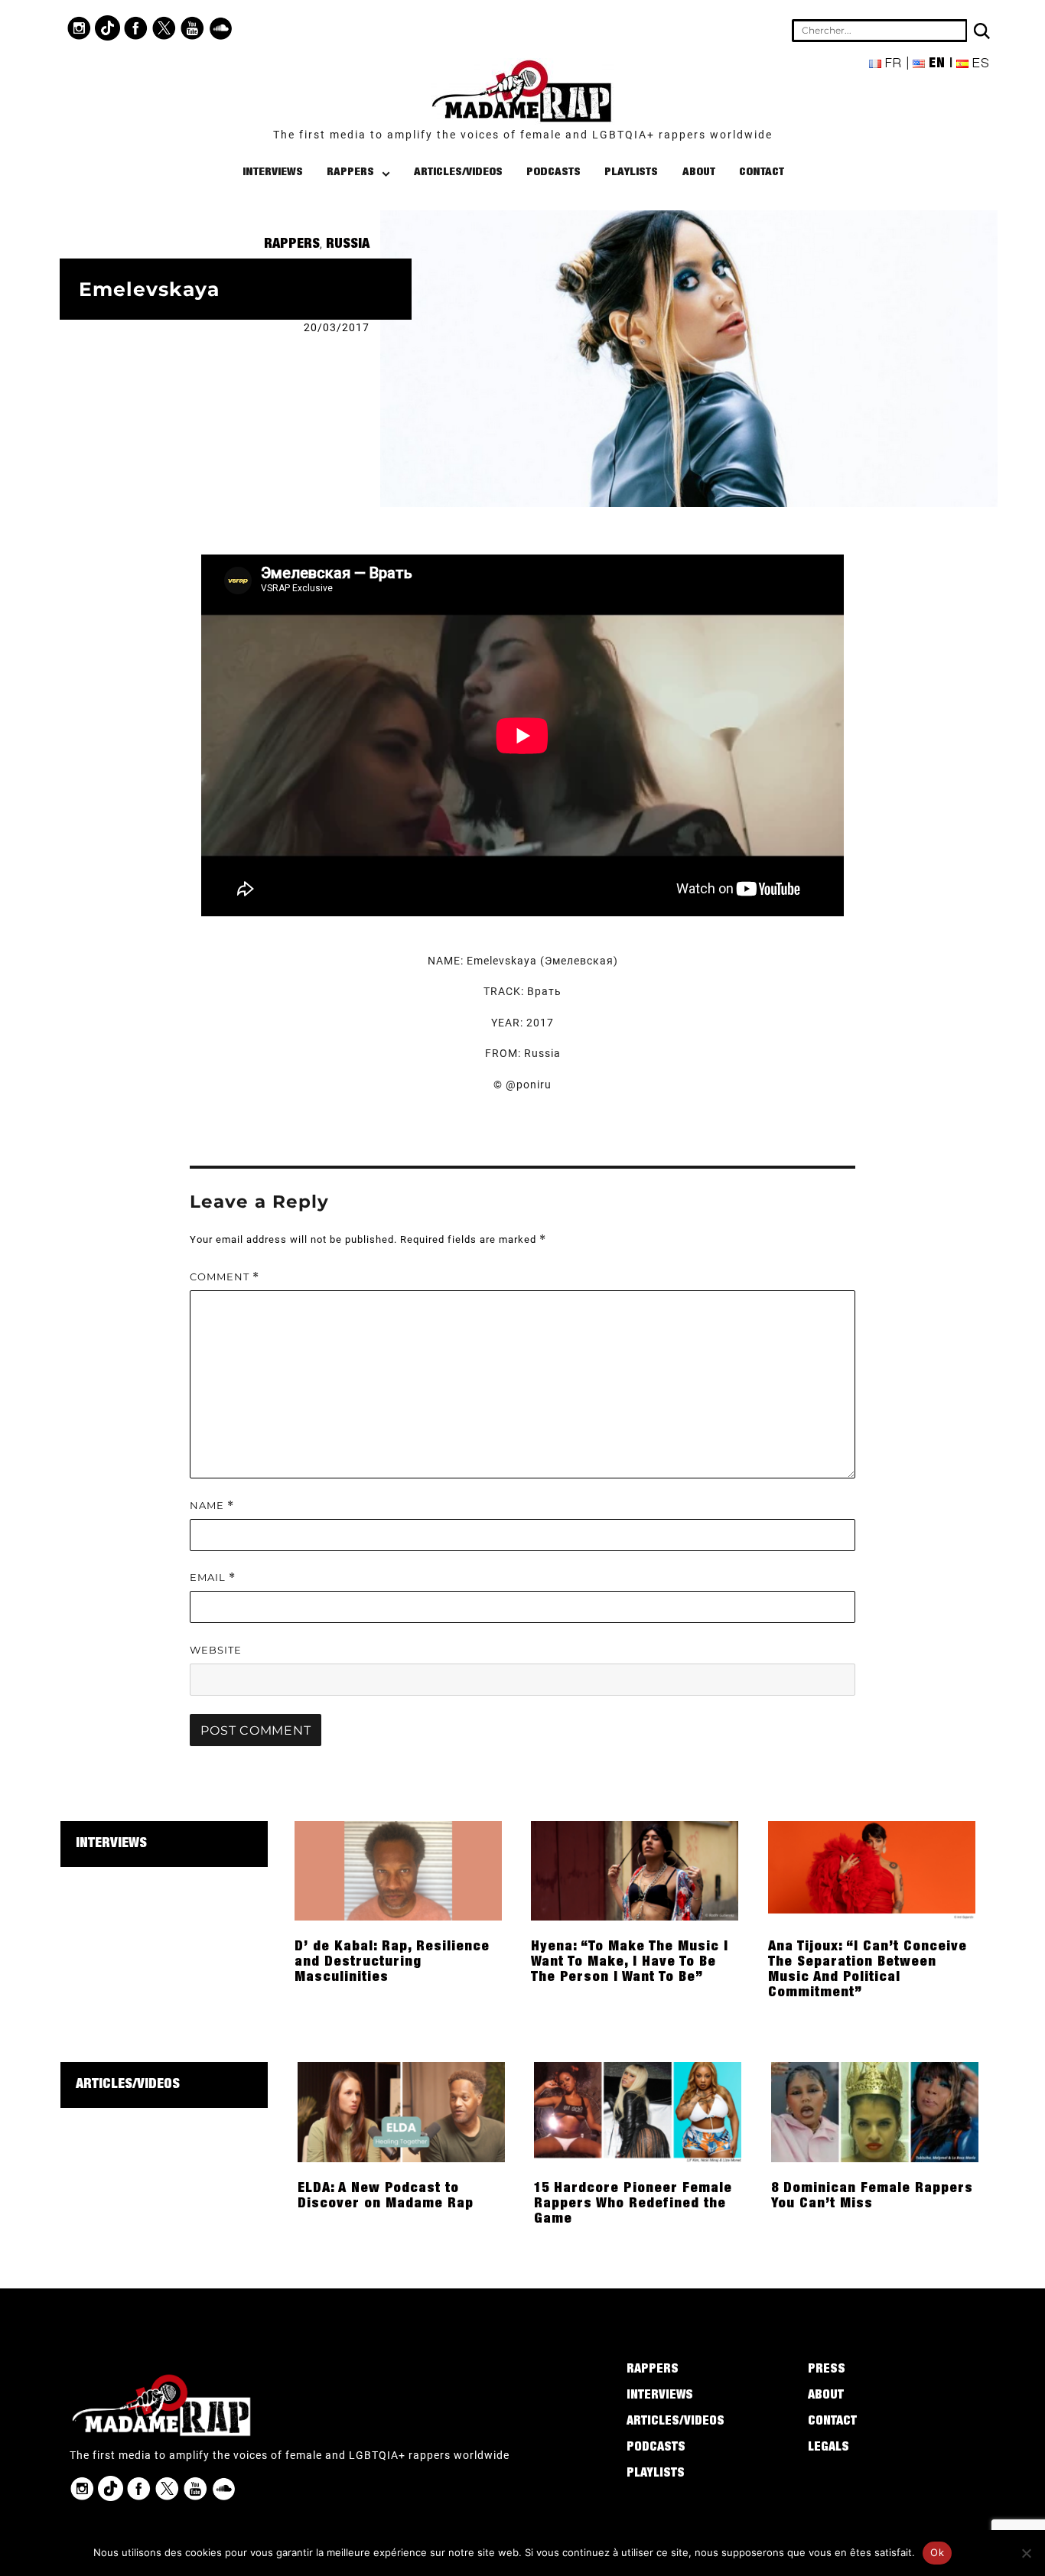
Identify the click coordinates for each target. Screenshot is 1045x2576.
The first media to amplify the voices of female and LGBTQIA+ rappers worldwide (523, 135)
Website (216, 1650)
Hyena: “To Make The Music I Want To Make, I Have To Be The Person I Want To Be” (630, 1963)
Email (213, 1577)
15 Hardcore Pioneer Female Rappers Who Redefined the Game (633, 2204)
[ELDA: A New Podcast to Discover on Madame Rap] (401, 2111)
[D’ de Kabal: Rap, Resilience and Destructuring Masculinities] (398, 1870)
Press (827, 2370)
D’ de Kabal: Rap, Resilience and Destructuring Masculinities (392, 1963)
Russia (348, 245)
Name (212, 1506)
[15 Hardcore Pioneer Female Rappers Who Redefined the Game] (638, 2111)
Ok (937, 2552)
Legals (829, 2448)
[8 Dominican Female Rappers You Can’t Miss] (875, 2111)
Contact (762, 172)
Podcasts (553, 172)
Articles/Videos (458, 172)
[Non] (1026, 2553)
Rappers (350, 172)
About (699, 172)
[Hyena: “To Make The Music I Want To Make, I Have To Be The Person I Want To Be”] (635, 1870)
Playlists (631, 172)
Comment (225, 1277)
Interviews (273, 172)
